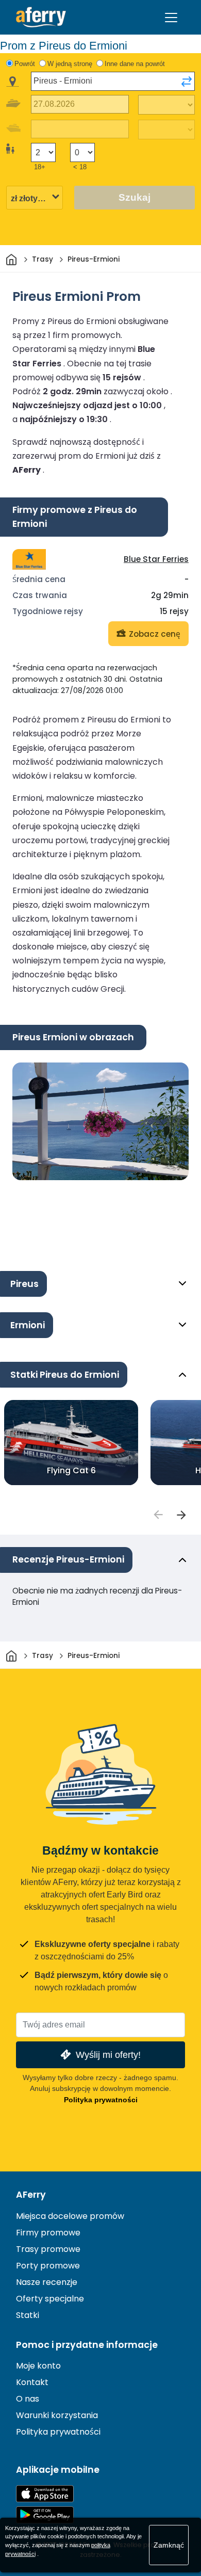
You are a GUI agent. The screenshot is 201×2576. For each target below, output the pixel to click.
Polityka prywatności (101, 2100)
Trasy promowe (48, 2249)
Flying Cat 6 (71, 1470)
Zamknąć (169, 2545)
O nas (28, 2399)
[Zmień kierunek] (187, 82)
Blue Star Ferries (156, 559)
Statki (28, 2315)
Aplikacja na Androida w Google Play (45, 2515)
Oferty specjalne (50, 2299)
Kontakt (32, 2382)
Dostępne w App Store (45, 2494)
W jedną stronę (70, 64)
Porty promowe (48, 2266)
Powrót (25, 64)
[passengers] (158, 1515)
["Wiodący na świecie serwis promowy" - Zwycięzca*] (41, 17)
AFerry (31, 2195)
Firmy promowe (48, 2233)
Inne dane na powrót (135, 64)
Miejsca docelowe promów (70, 2216)
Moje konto (38, 2366)
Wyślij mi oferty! (108, 2055)
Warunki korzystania (57, 2415)
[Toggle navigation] (171, 18)
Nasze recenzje (47, 2282)
